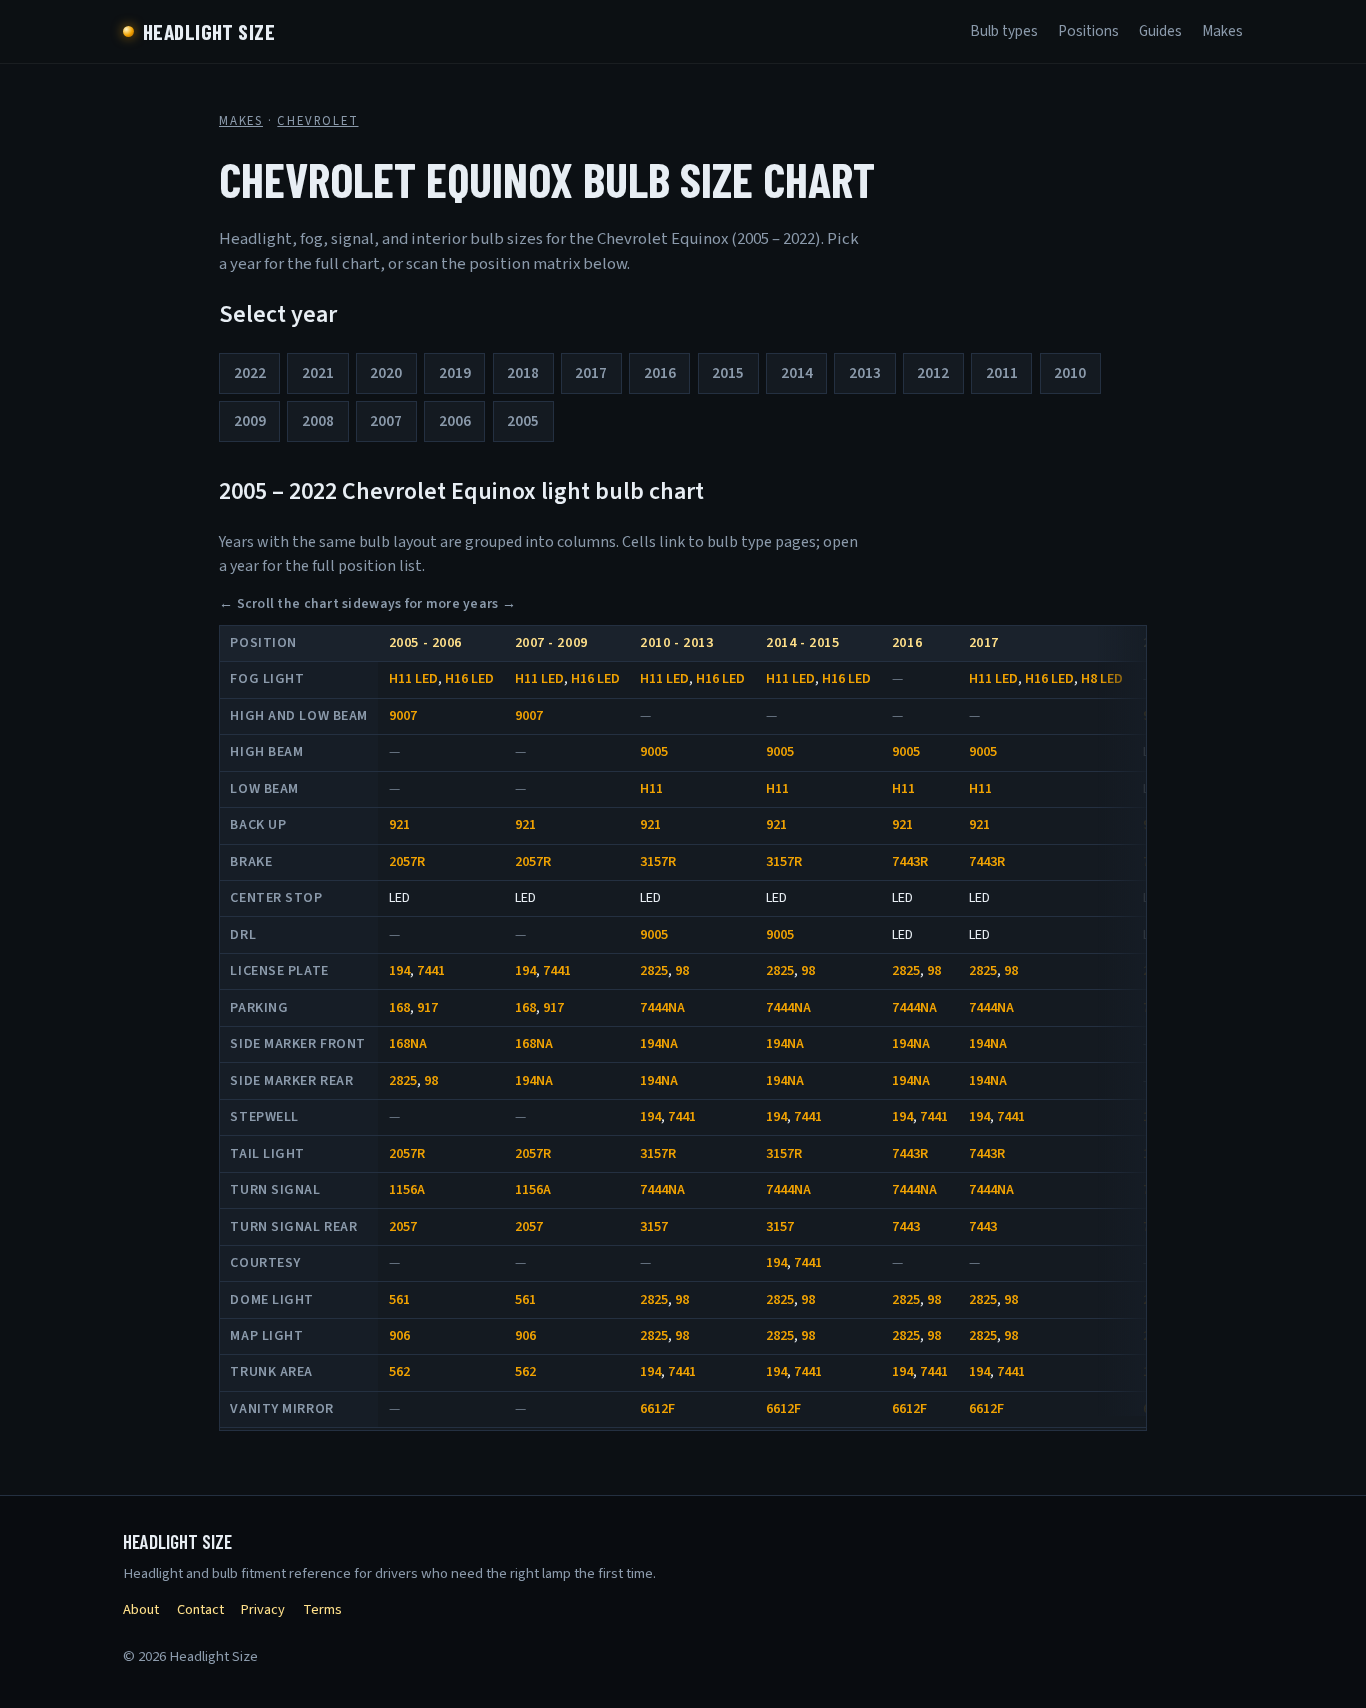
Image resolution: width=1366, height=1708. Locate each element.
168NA (408, 1044)
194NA (659, 1044)
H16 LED (469, 679)
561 (399, 1300)
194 (399, 971)
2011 (1002, 373)
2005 (523, 421)
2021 (318, 373)
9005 (654, 752)
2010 (1070, 373)
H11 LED (413, 679)
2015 (728, 373)
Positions (1088, 31)
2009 (250, 421)
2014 (797, 373)
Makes (1222, 31)
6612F (657, 1409)
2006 (455, 421)
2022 (250, 373)
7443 (906, 1227)
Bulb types (1004, 31)
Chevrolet (317, 121)
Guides (1160, 31)
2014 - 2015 (802, 643)
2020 (386, 373)
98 (682, 971)
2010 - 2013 (676, 643)
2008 (318, 421)
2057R (407, 862)
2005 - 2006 (425, 643)
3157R (658, 862)
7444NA (662, 1008)
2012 (933, 373)
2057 (403, 1227)
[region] (683, 1028)
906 (399, 1336)
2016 (660, 373)
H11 (651, 789)
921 (399, 825)
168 (399, 1008)
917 (427, 1008)
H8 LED (1102, 679)
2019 (455, 373)
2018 (523, 373)
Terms (322, 1609)
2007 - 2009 (551, 643)
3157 (654, 1227)
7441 (431, 971)
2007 (386, 421)
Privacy (263, 1609)
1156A (407, 1190)
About (141, 1609)
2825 (654, 971)
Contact (200, 1609)
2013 (865, 373)
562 (399, 1372)
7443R (910, 862)
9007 (403, 716)
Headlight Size (209, 31)
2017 (591, 373)
